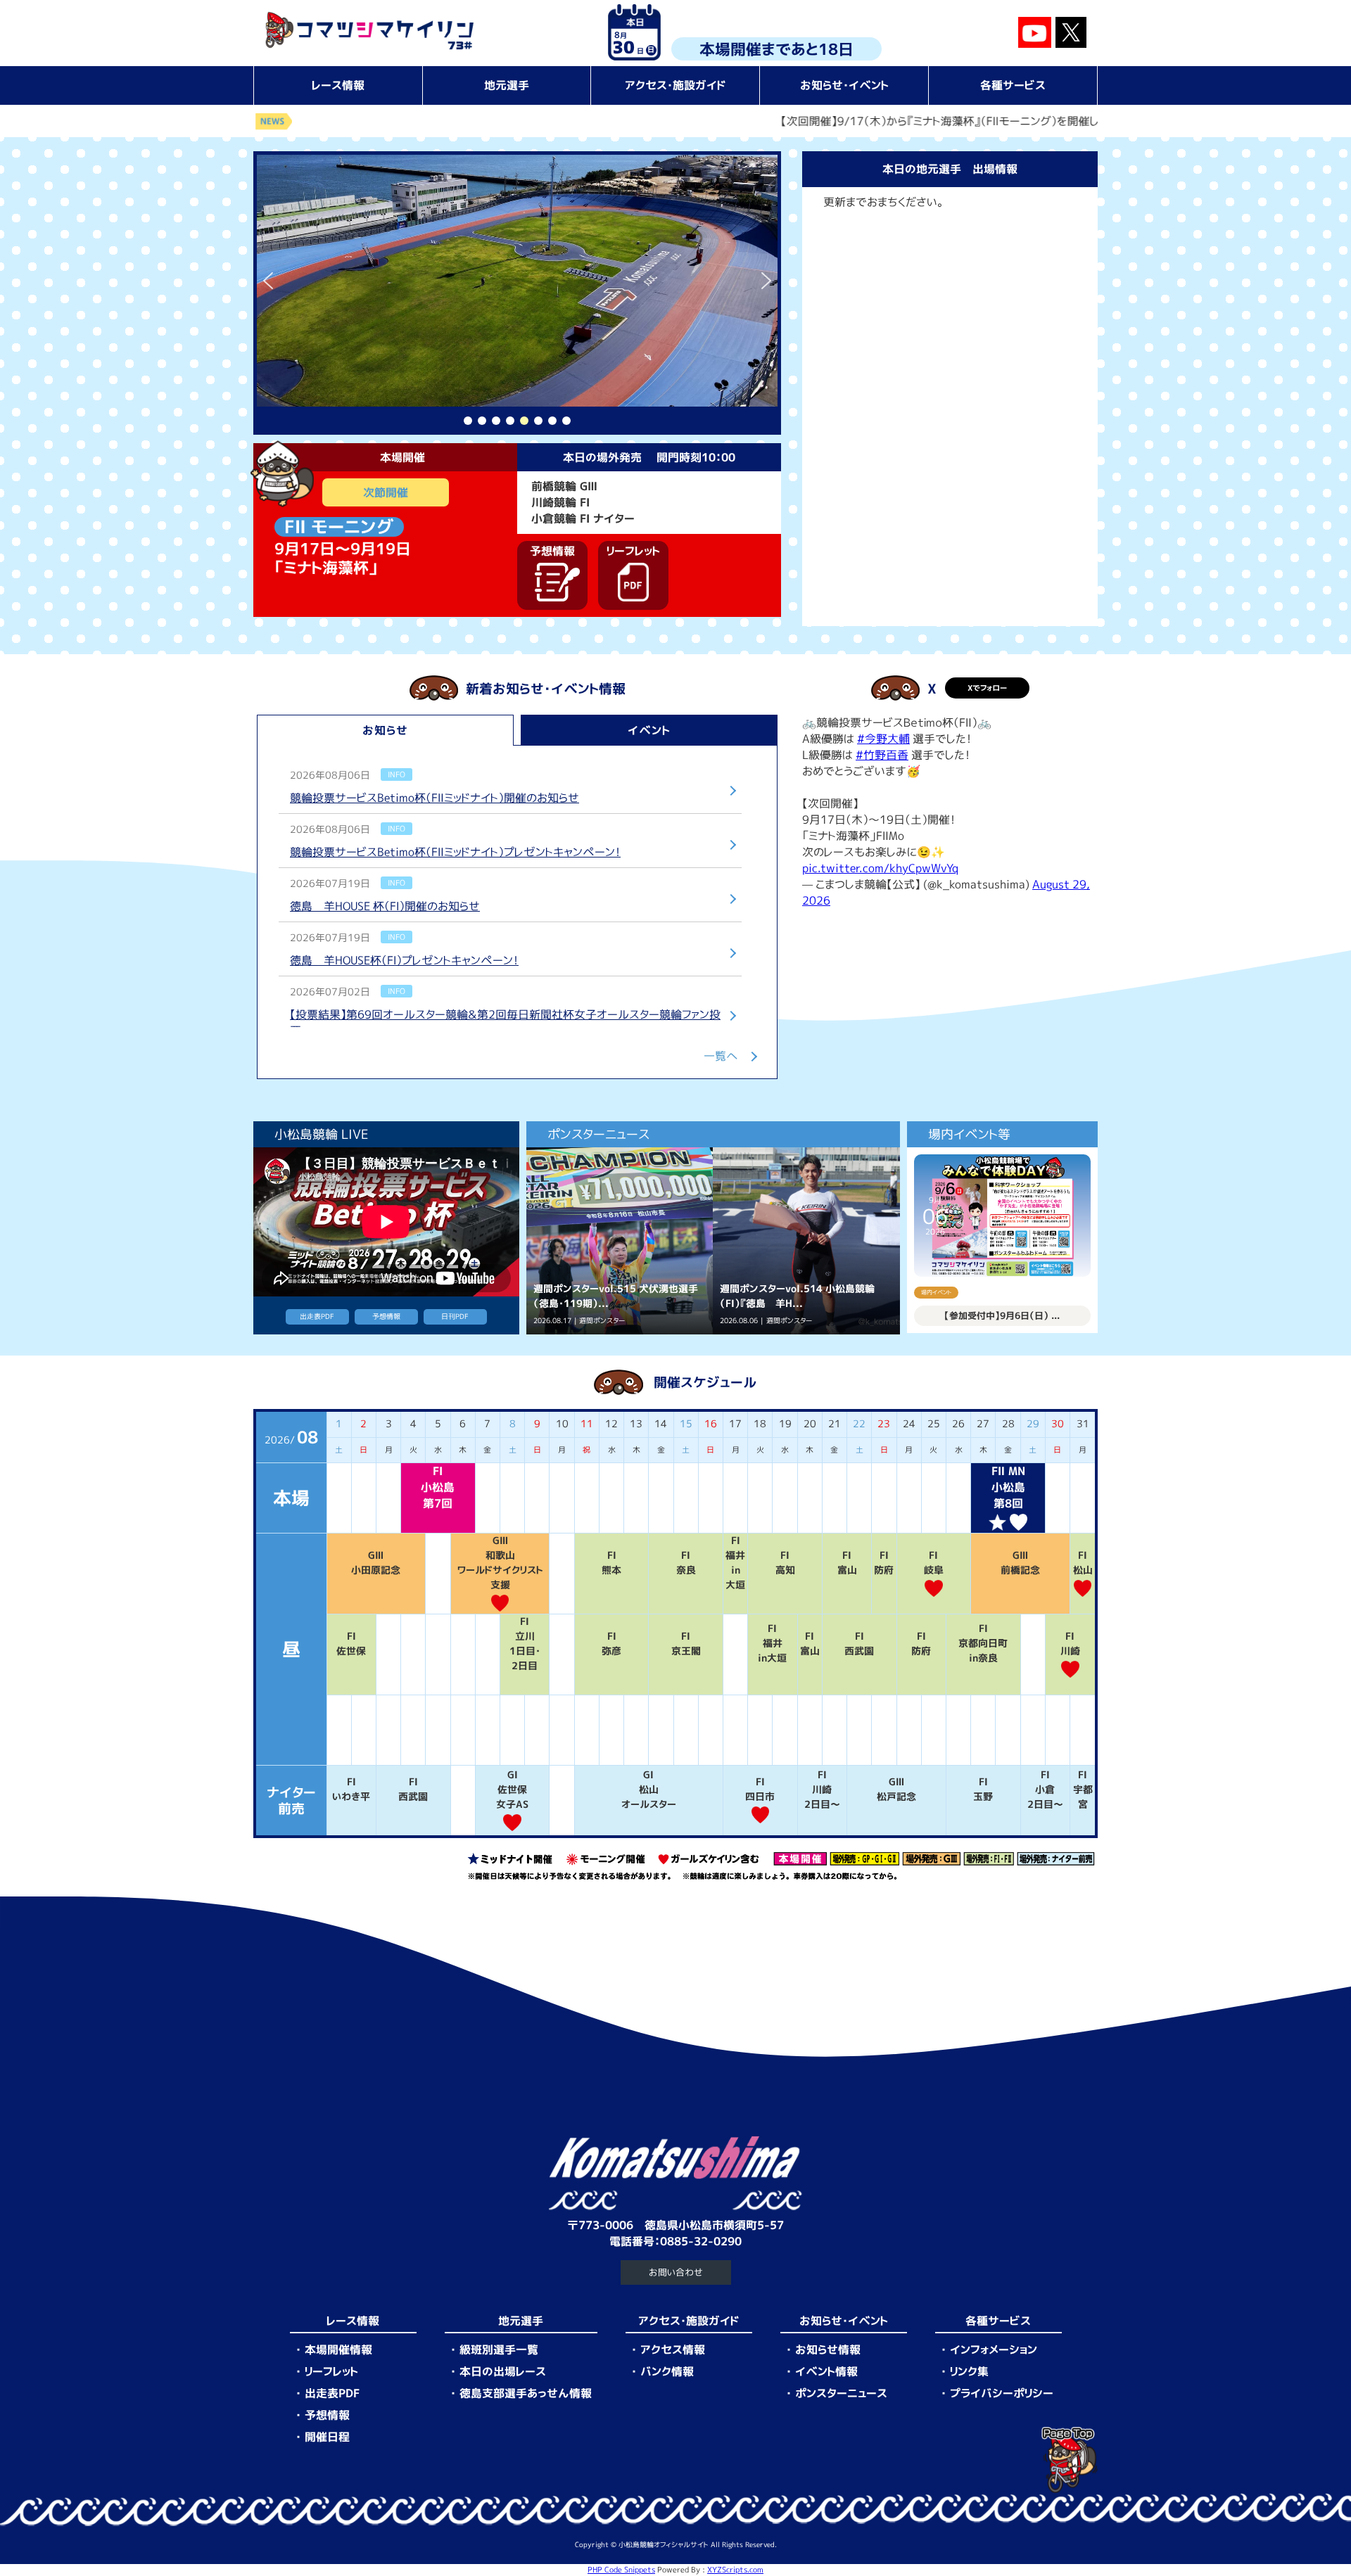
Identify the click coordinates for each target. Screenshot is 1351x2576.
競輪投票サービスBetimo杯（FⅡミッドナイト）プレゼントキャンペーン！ (455, 852)
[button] (268, 281)
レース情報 (338, 85)
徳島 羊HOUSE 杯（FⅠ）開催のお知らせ (385, 906)
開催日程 (327, 2437)
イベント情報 (826, 2371)
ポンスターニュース (841, 2393)
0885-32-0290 (701, 2241)
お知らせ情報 (828, 2349)
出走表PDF (317, 1316)
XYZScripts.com (735, 2570)
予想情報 (386, 1316)
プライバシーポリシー (1002, 2393)
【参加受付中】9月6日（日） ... (1002, 1315)
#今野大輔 (883, 739)
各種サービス (1013, 85)
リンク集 (969, 2371)
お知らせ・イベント (844, 85)
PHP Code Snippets (621, 2570)
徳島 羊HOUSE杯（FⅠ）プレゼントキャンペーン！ (404, 960)
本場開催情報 (338, 2349)
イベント (649, 730)
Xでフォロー (987, 688)
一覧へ (721, 1056)
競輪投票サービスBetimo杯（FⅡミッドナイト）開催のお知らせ (435, 798)
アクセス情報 (673, 2349)
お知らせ (385, 730)
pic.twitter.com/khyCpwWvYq (880, 868)
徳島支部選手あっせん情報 (526, 2393)
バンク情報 (667, 2371)
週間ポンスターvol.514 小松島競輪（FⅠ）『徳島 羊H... (797, 1296)
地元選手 (507, 85)
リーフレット (331, 2371)
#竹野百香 (882, 755)
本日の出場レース (503, 2371)
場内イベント (936, 1292)
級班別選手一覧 (499, 2349)
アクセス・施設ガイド (675, 85)
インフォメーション (994, 2349)
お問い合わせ (676, 2272)
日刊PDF (455, 1316)
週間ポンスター (602, 1321)
